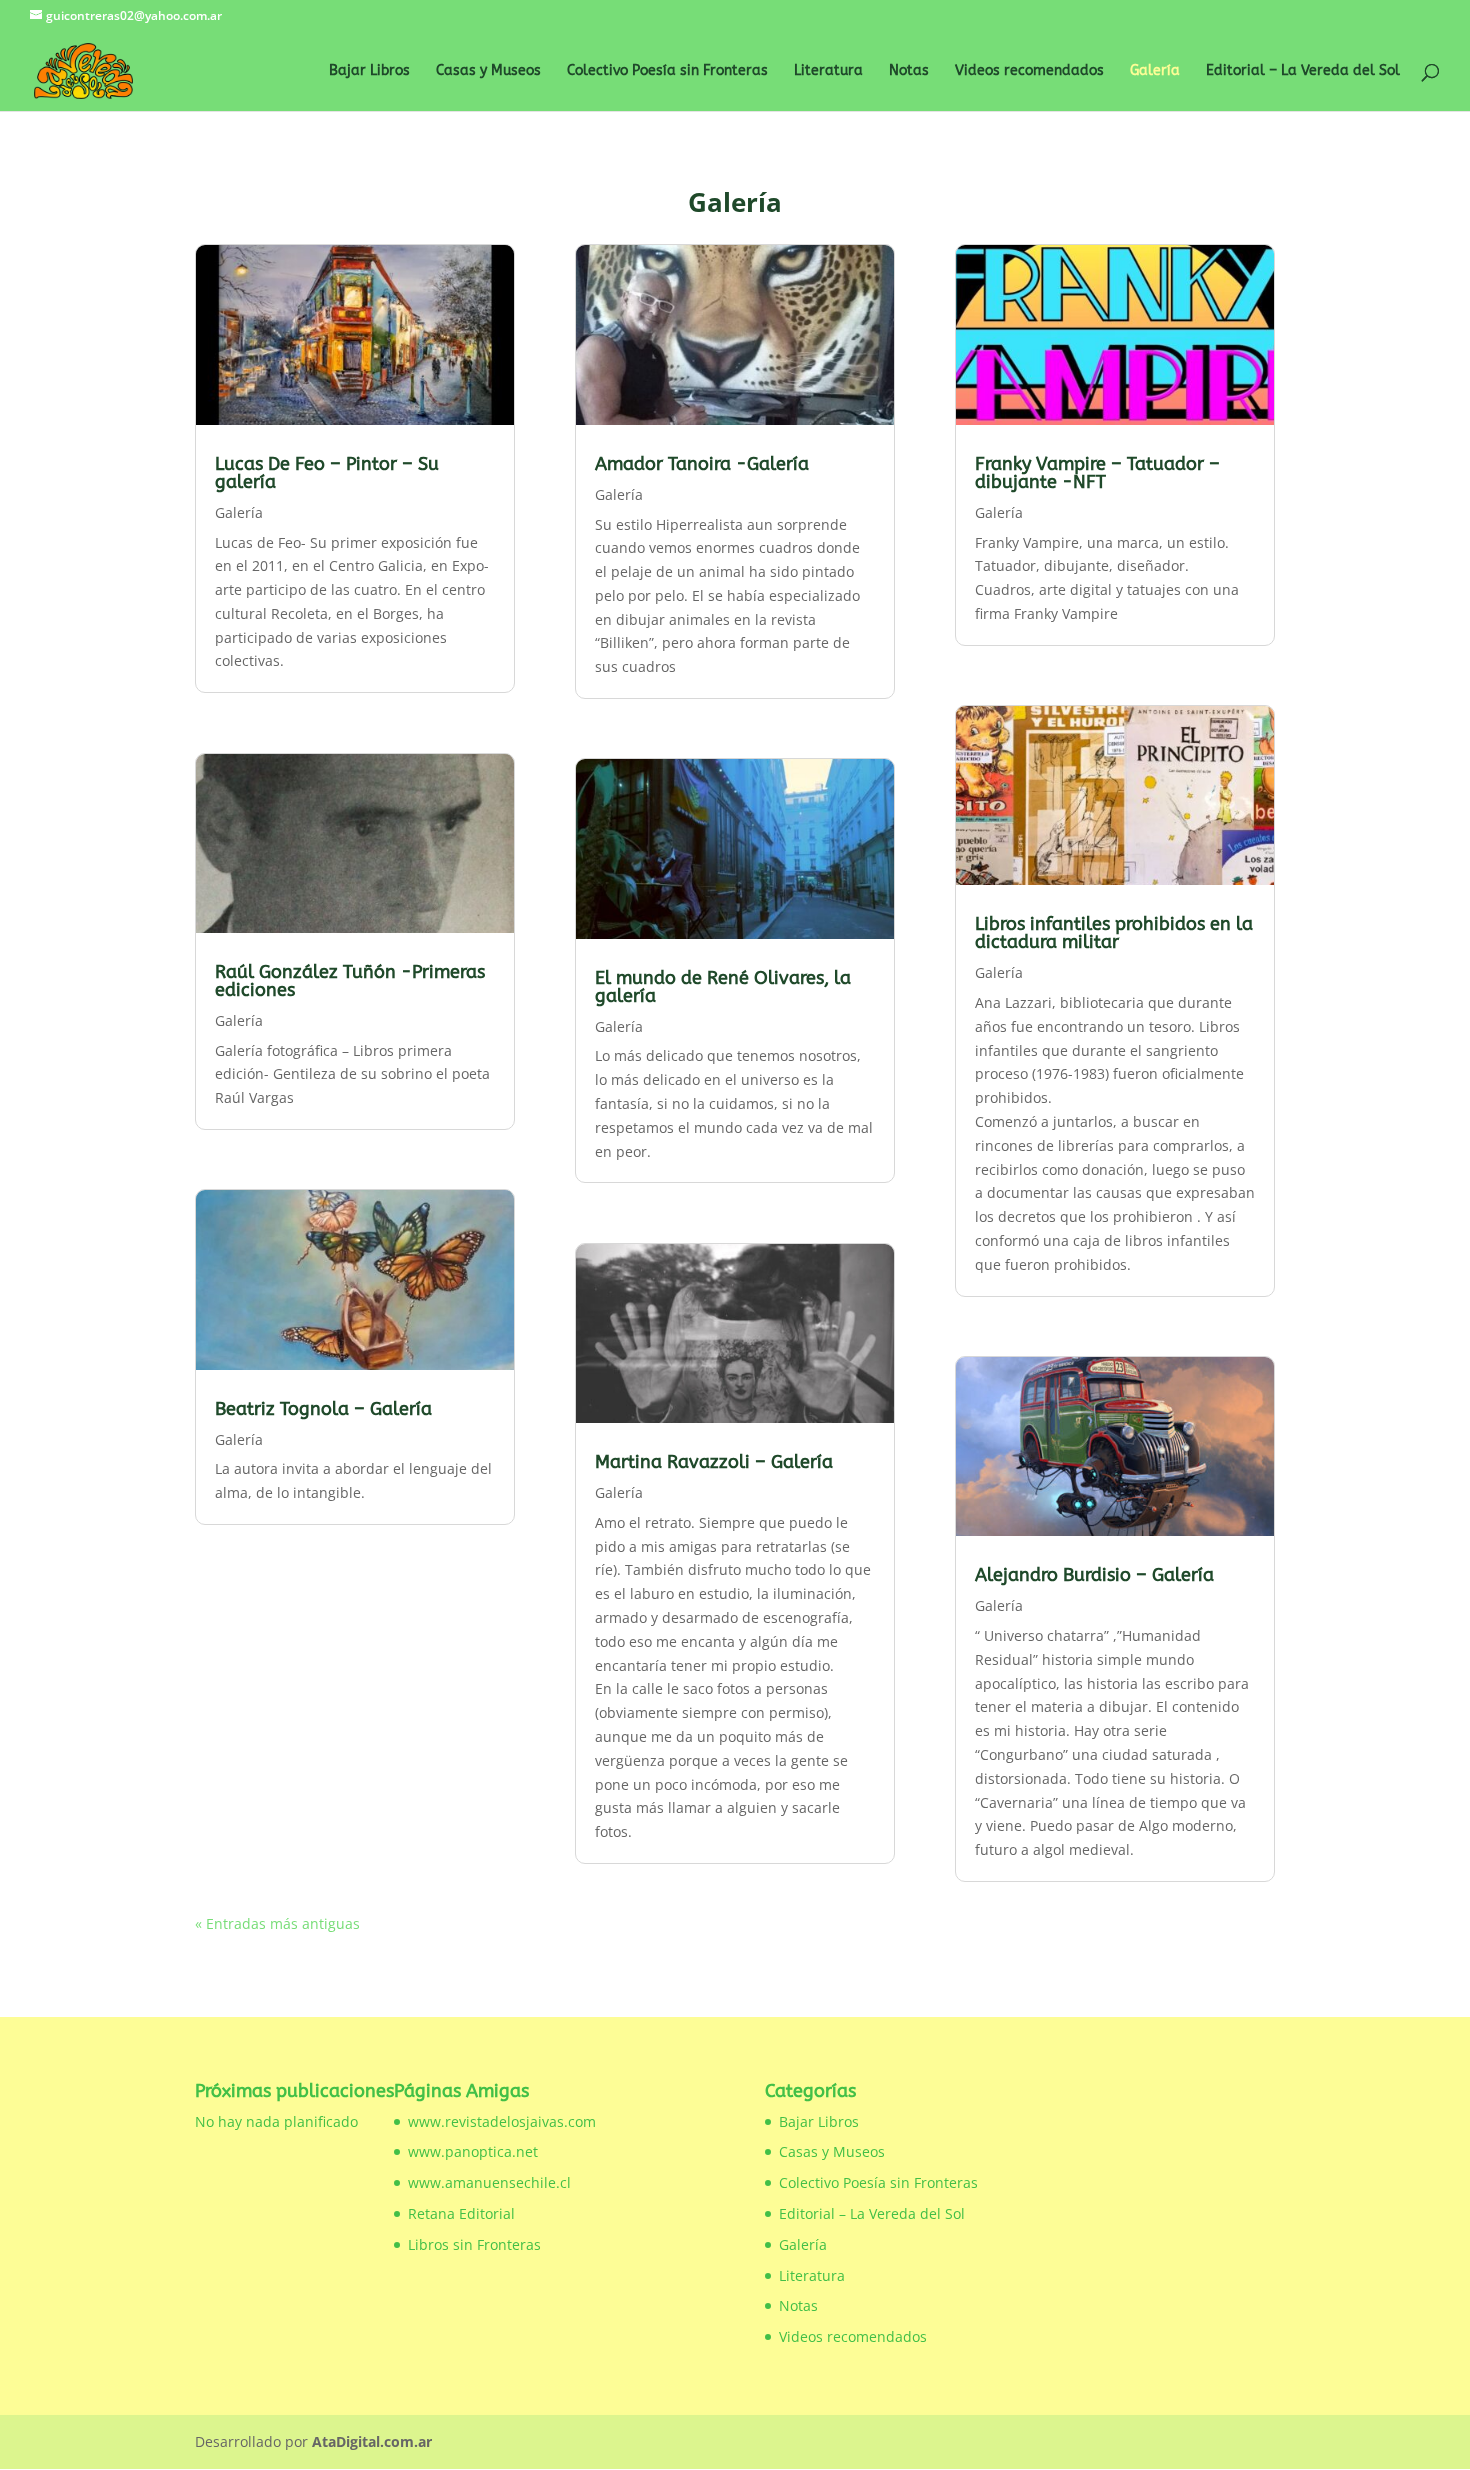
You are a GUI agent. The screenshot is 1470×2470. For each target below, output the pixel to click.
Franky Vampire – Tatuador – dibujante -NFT (1097, 473)
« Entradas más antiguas (277, 1923)
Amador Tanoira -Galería (702, 464)
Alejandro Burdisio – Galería (1094, 1575)
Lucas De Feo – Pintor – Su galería (327, 473)
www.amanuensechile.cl (489, 2182)
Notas (909, 71)
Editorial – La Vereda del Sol (1303, 71)
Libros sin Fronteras (474, 2244)
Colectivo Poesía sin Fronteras (667, 71)
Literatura (828, 71)
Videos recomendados (1029, 71)
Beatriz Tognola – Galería (323, 1409)
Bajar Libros (369, 71)
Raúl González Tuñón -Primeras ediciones (350, 981)
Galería (1155, 71)
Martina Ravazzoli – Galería (714, 1462)
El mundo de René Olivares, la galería (723, 987)
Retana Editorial (461, 2213)
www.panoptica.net (473, 2151)
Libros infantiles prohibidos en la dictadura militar (1114, 933)
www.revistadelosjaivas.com (502, 2121)
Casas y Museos (488, 71)
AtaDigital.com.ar (372, 2441)
